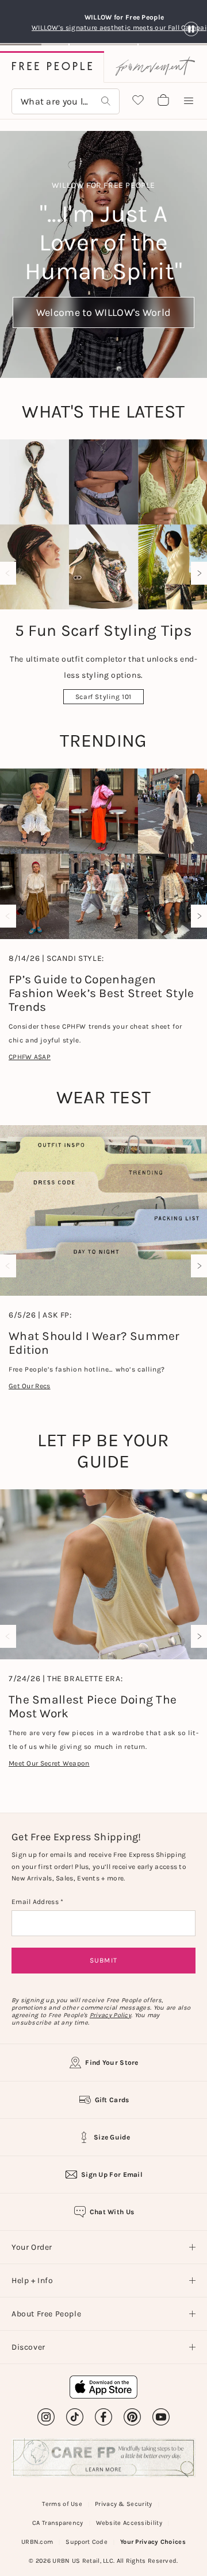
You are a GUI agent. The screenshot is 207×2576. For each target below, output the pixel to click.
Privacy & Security (123, 2504)
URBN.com (37, 2542)
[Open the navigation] (189, 101)
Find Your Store (112, 2063)
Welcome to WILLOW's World (104, 312)
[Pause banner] (191, 30)
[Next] (197, 573)
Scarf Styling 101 (103, 697)
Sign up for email (112, 2175)
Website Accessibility (129, 2523)
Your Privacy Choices (153, 2542)
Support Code (87, 2542)
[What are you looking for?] (106, 101)
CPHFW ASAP (30, 1057)
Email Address (36, 1902)
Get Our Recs (30, 1386)
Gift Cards (112, 2100)
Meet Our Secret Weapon (49, 1763)
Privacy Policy (110, 2015)
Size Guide (112, 2137)
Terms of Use (62, 2504)
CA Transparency (58, 2523)
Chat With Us (112, 2212)
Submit (103, 1960)
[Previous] (10, 573)
